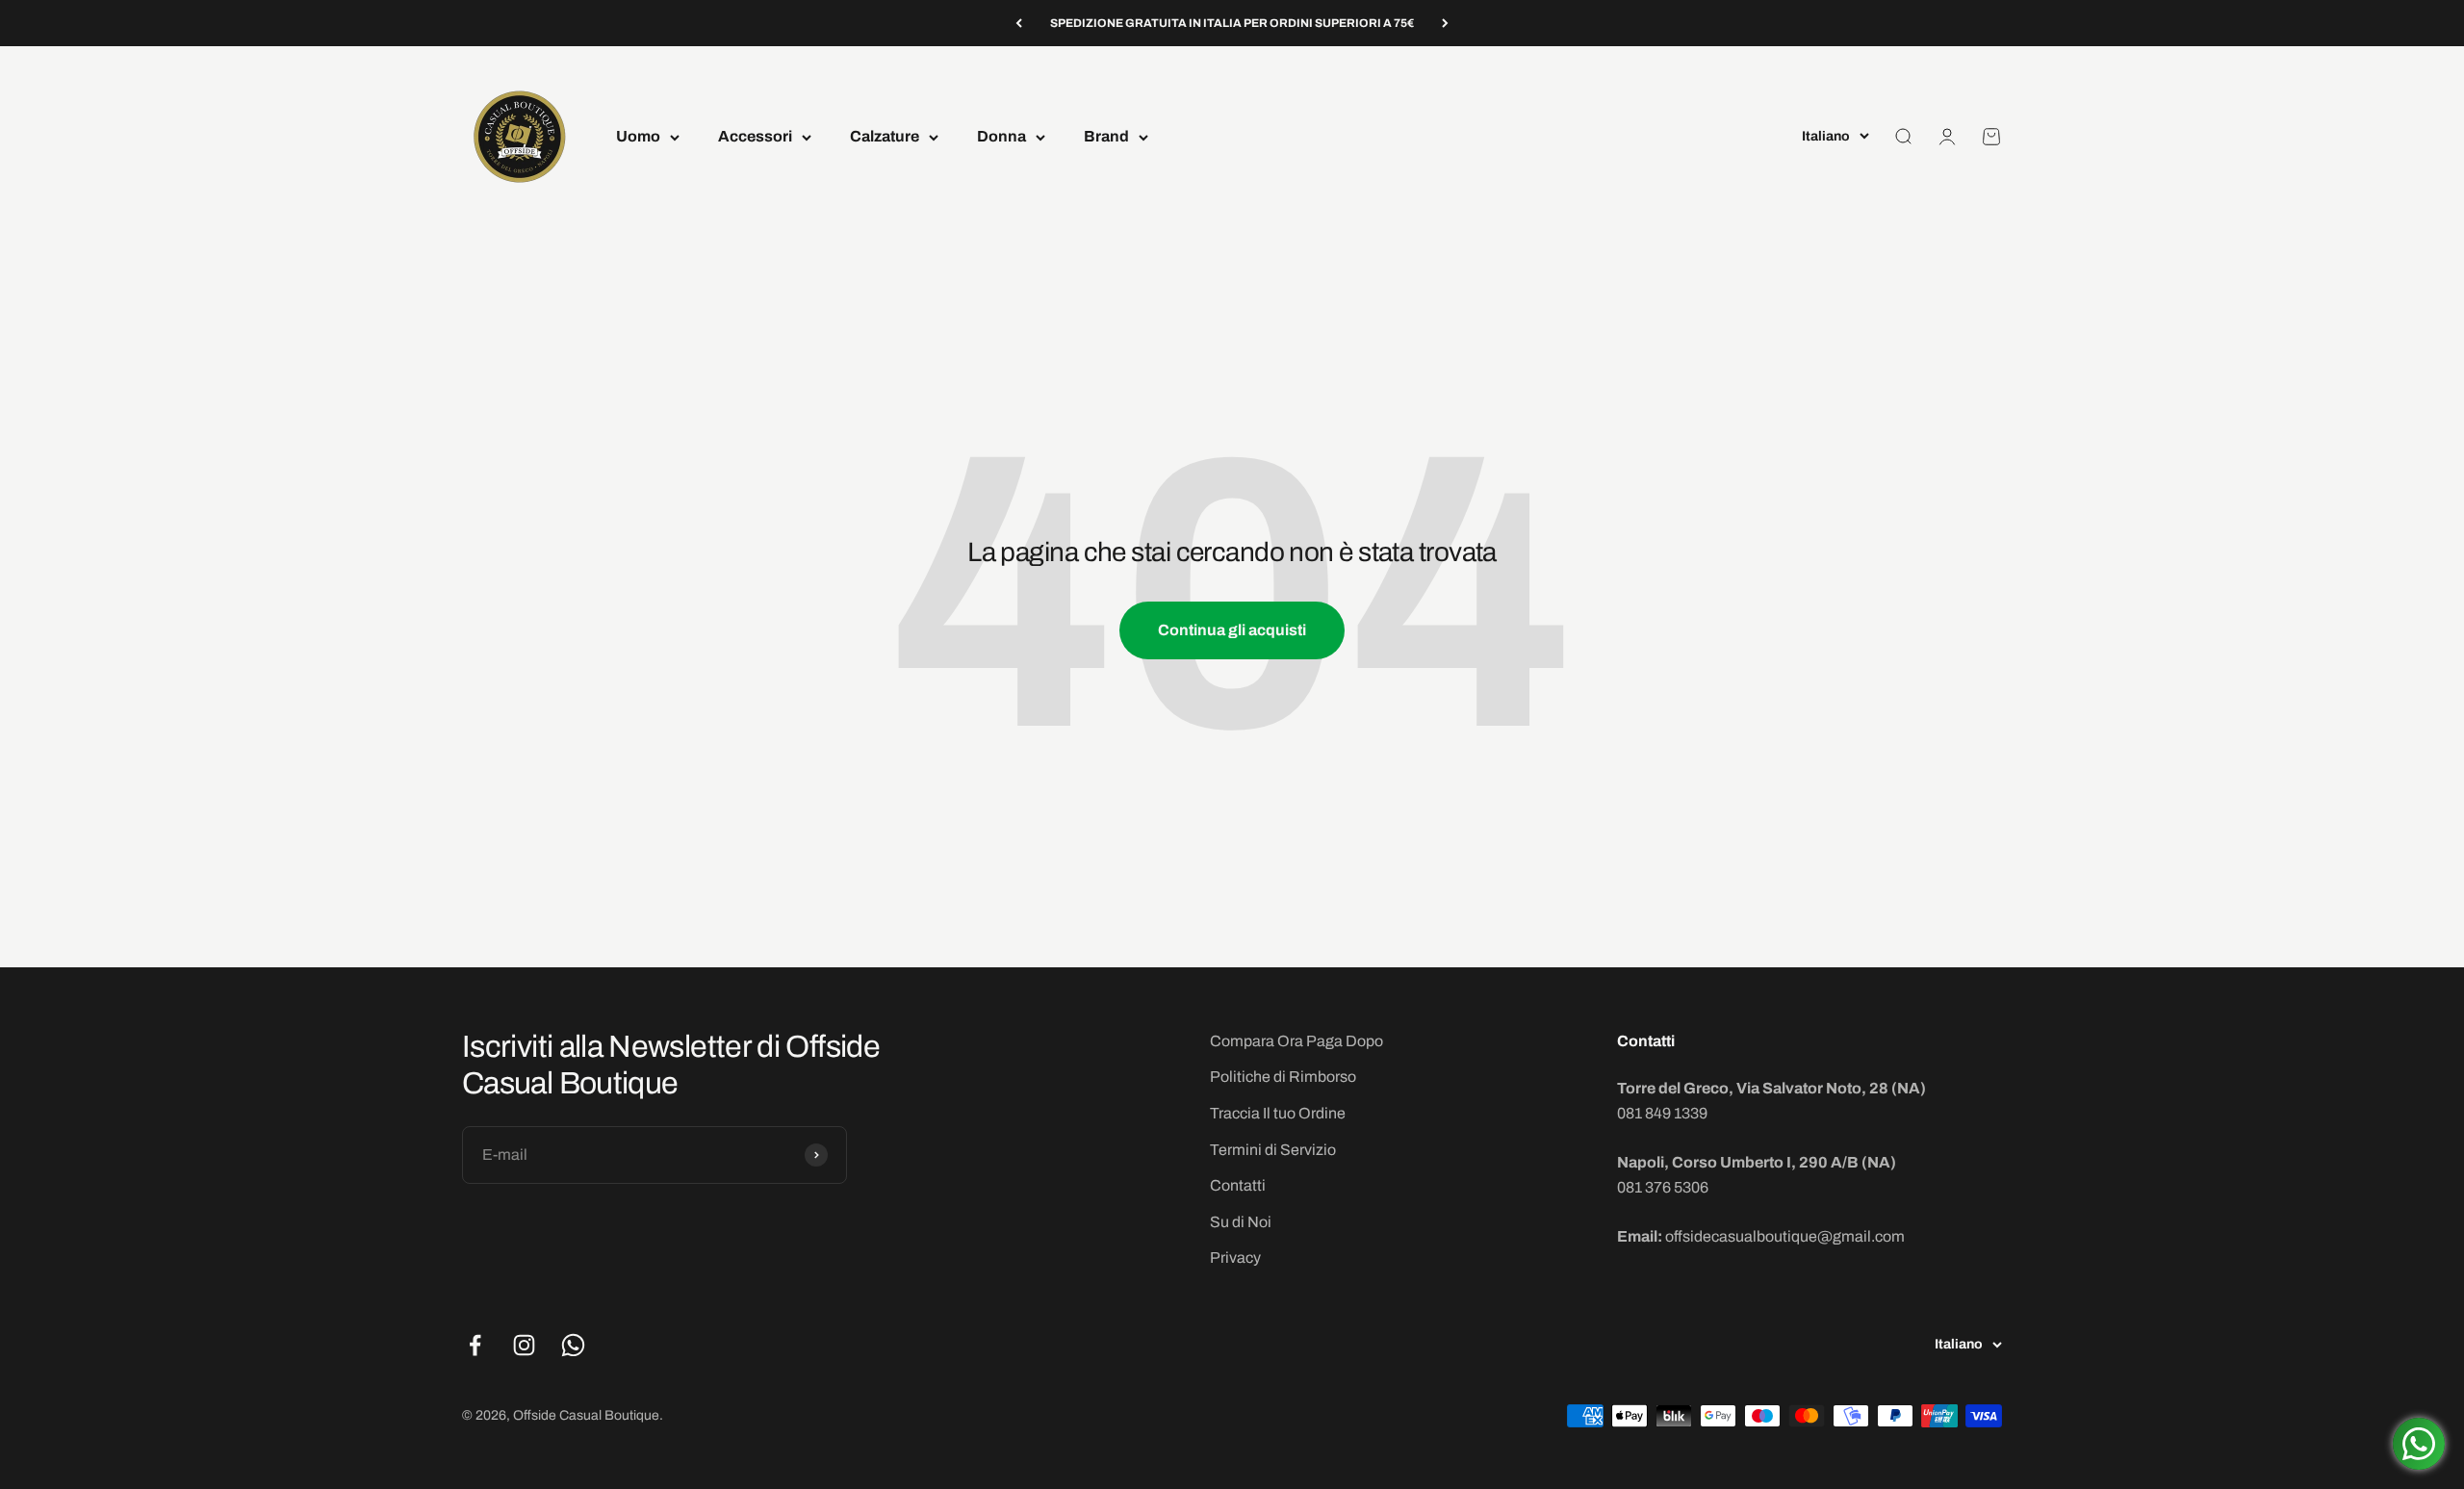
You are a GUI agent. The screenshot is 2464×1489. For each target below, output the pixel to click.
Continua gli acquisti (1232, 630)
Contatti (1238, 1185)
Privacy (1235, 1258)
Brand (1106, 137)
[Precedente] (1019, 23)
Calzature (885, 137)
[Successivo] (1445, 23)
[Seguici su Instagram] (524, 1345)
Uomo (638, 137)
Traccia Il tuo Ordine (1278, 1113)
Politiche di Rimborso (1283, 1077)
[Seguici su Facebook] (475, 1345)
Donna (1001, 137)
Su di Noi (1241, 1222)
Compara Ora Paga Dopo (1296, 1041)
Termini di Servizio (1273, 1150)
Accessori (755, 137)
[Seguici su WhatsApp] (573, 1345)
